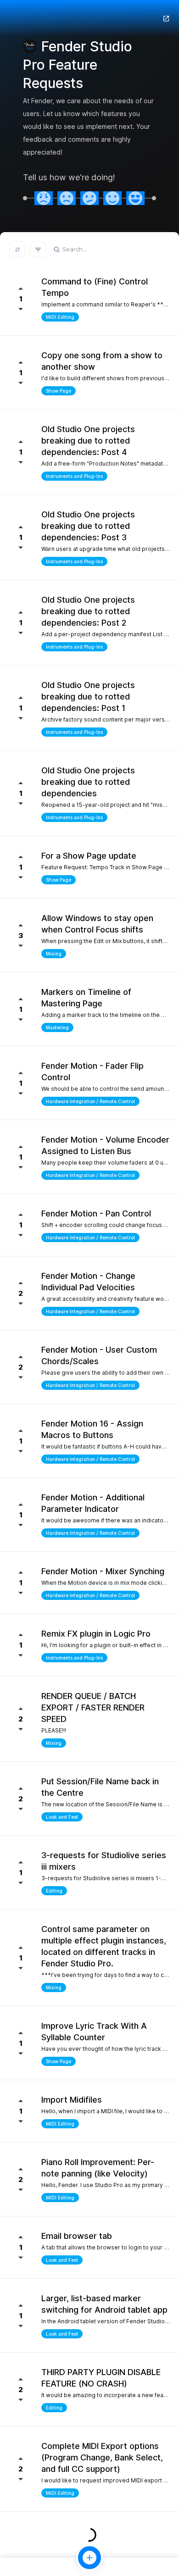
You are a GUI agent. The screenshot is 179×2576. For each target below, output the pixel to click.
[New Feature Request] (89, 2558)
